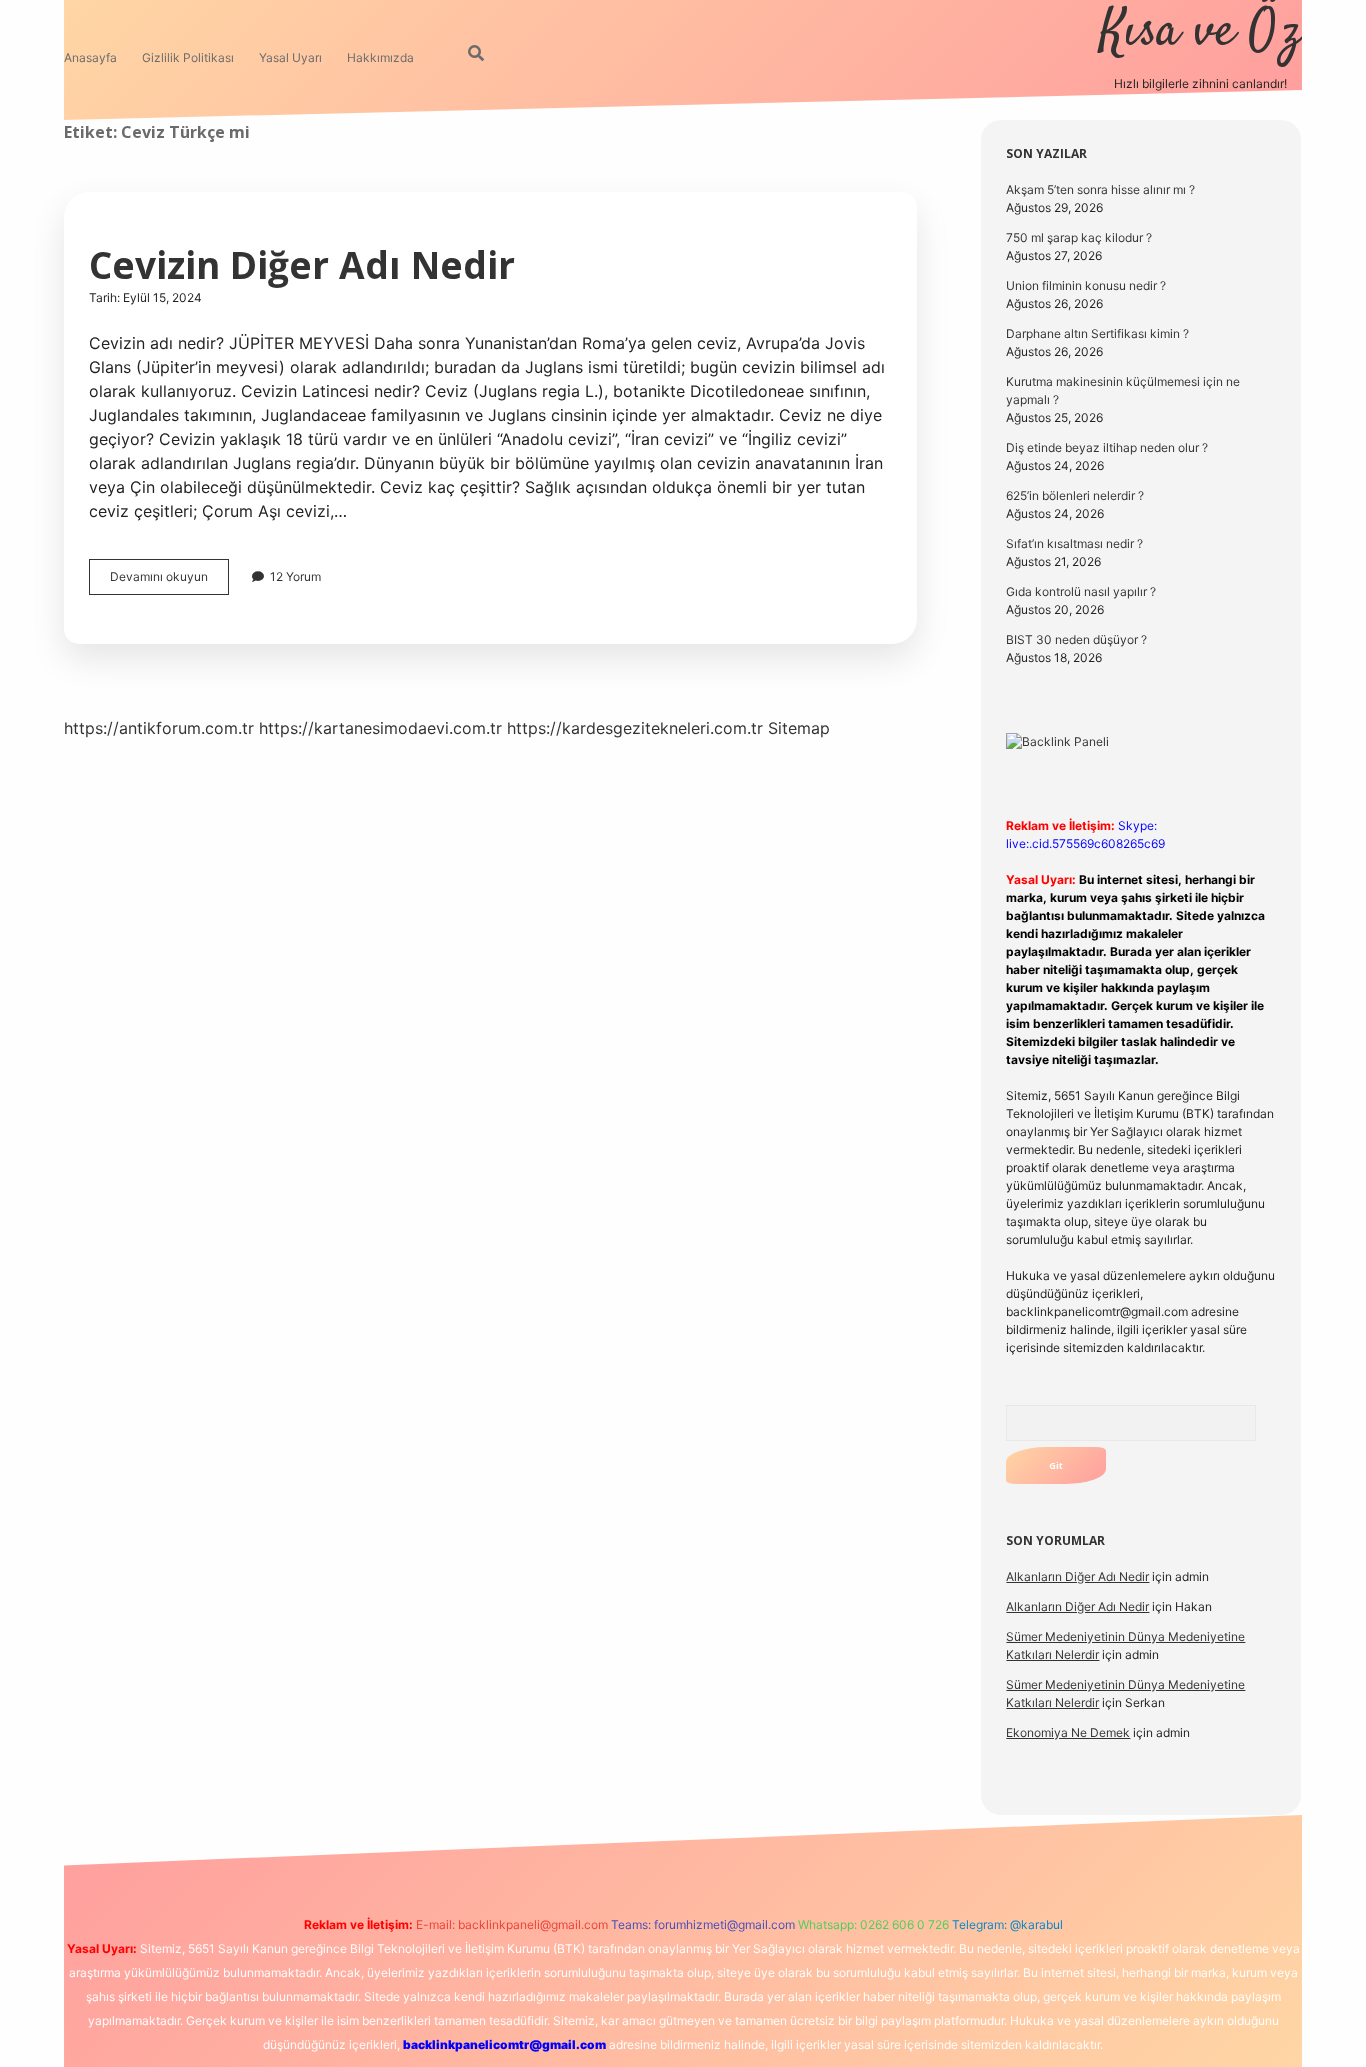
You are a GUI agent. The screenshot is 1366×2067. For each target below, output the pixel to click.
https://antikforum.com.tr (159, 728)
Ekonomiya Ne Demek (1068, 1732)
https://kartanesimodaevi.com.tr (380, 728)
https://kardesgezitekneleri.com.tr (635, 728)
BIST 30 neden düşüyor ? (1076, 639)
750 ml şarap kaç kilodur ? (1079, 237)
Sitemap (799, 728)
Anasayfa (90, 57)
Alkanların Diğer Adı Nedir (1077, 1576)
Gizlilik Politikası (188, 57)
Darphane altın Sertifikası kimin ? (1097, 333)
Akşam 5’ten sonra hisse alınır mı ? (1100, 189)
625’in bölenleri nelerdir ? (1075, 495)
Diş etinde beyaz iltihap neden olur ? (1107, 447)
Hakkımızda (380, 57)
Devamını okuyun (169, 581)
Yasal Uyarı (290, 57)
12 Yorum (295, 576)
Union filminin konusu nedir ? (1086, 285)
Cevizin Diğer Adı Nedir (302, 264)
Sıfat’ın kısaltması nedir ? (1074, 543)
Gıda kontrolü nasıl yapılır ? (1081, 591)
